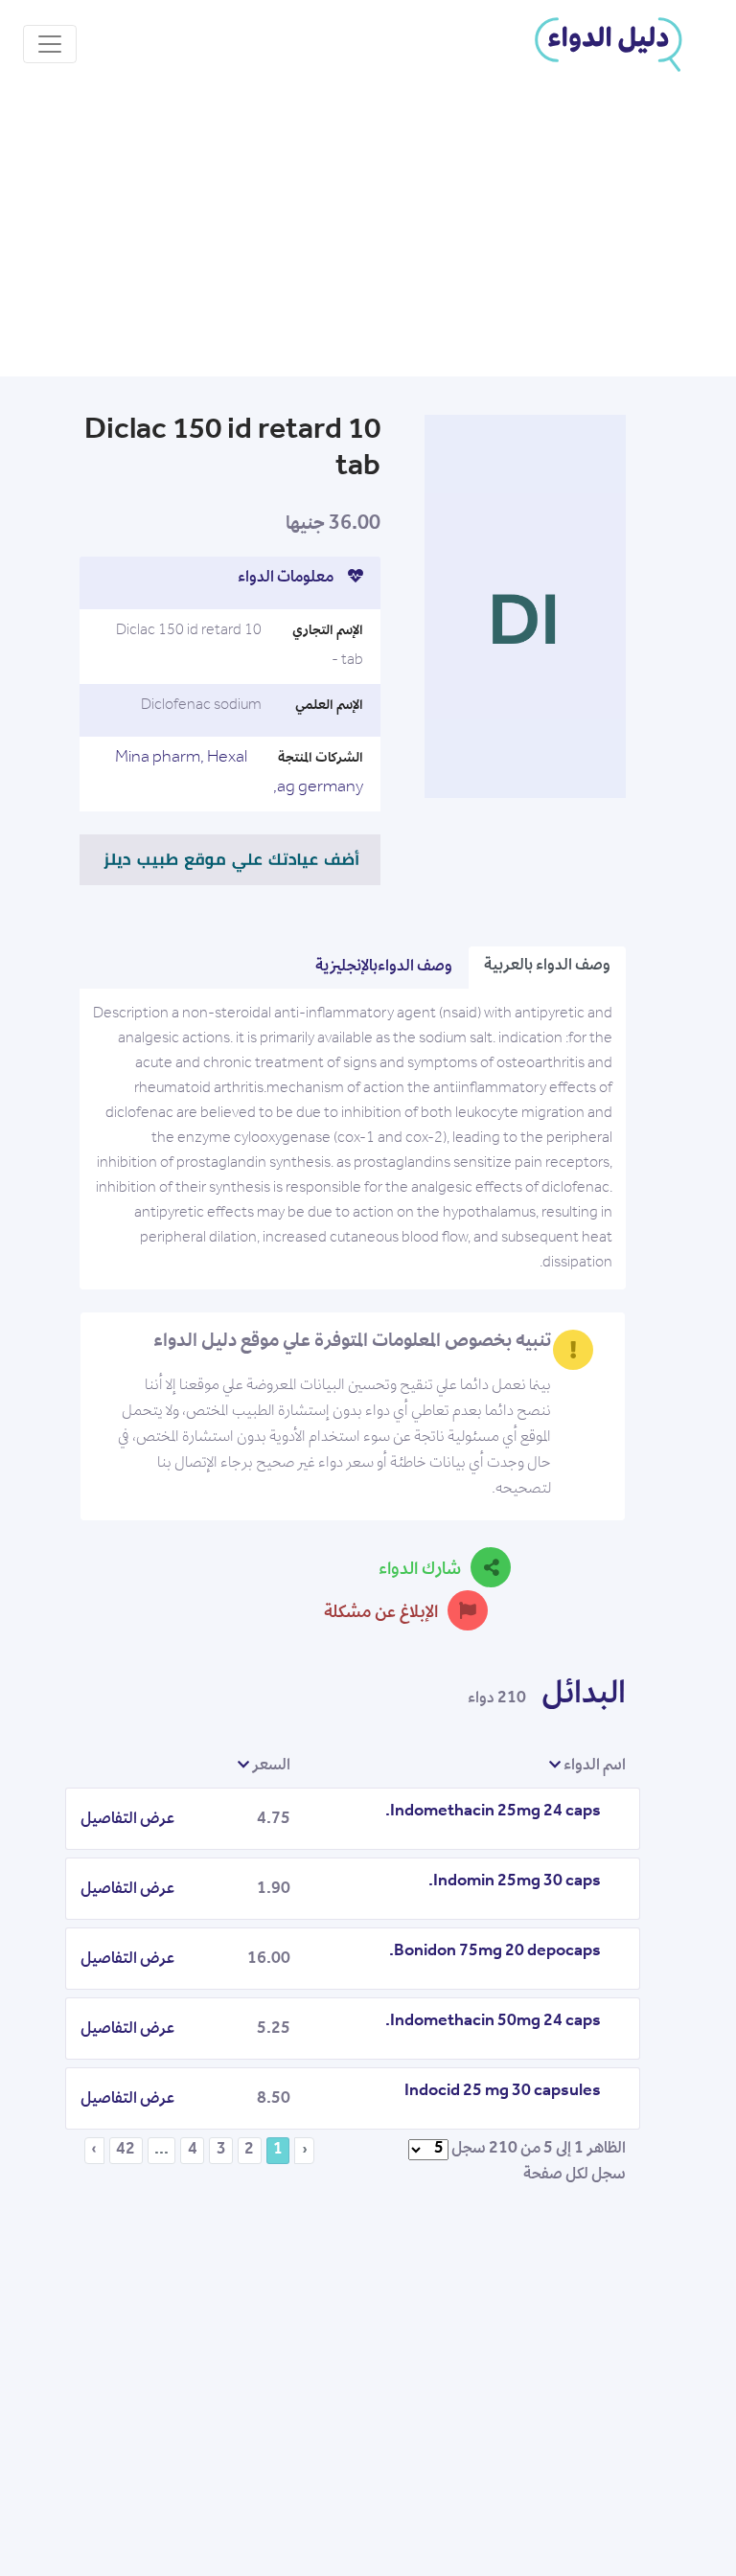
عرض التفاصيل (127, 1820)
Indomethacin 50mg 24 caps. (493, 2022)
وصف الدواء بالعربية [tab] (547, 967)
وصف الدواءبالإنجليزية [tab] (384, 968)
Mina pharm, (160, 759)
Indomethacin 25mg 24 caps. (493, 1812)
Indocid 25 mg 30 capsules (503, 2092)
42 (126, 2151)
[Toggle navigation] (50, 44)
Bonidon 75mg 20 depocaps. (495, 1952)
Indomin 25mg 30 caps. (515, 1882)
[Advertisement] (368, 233)
